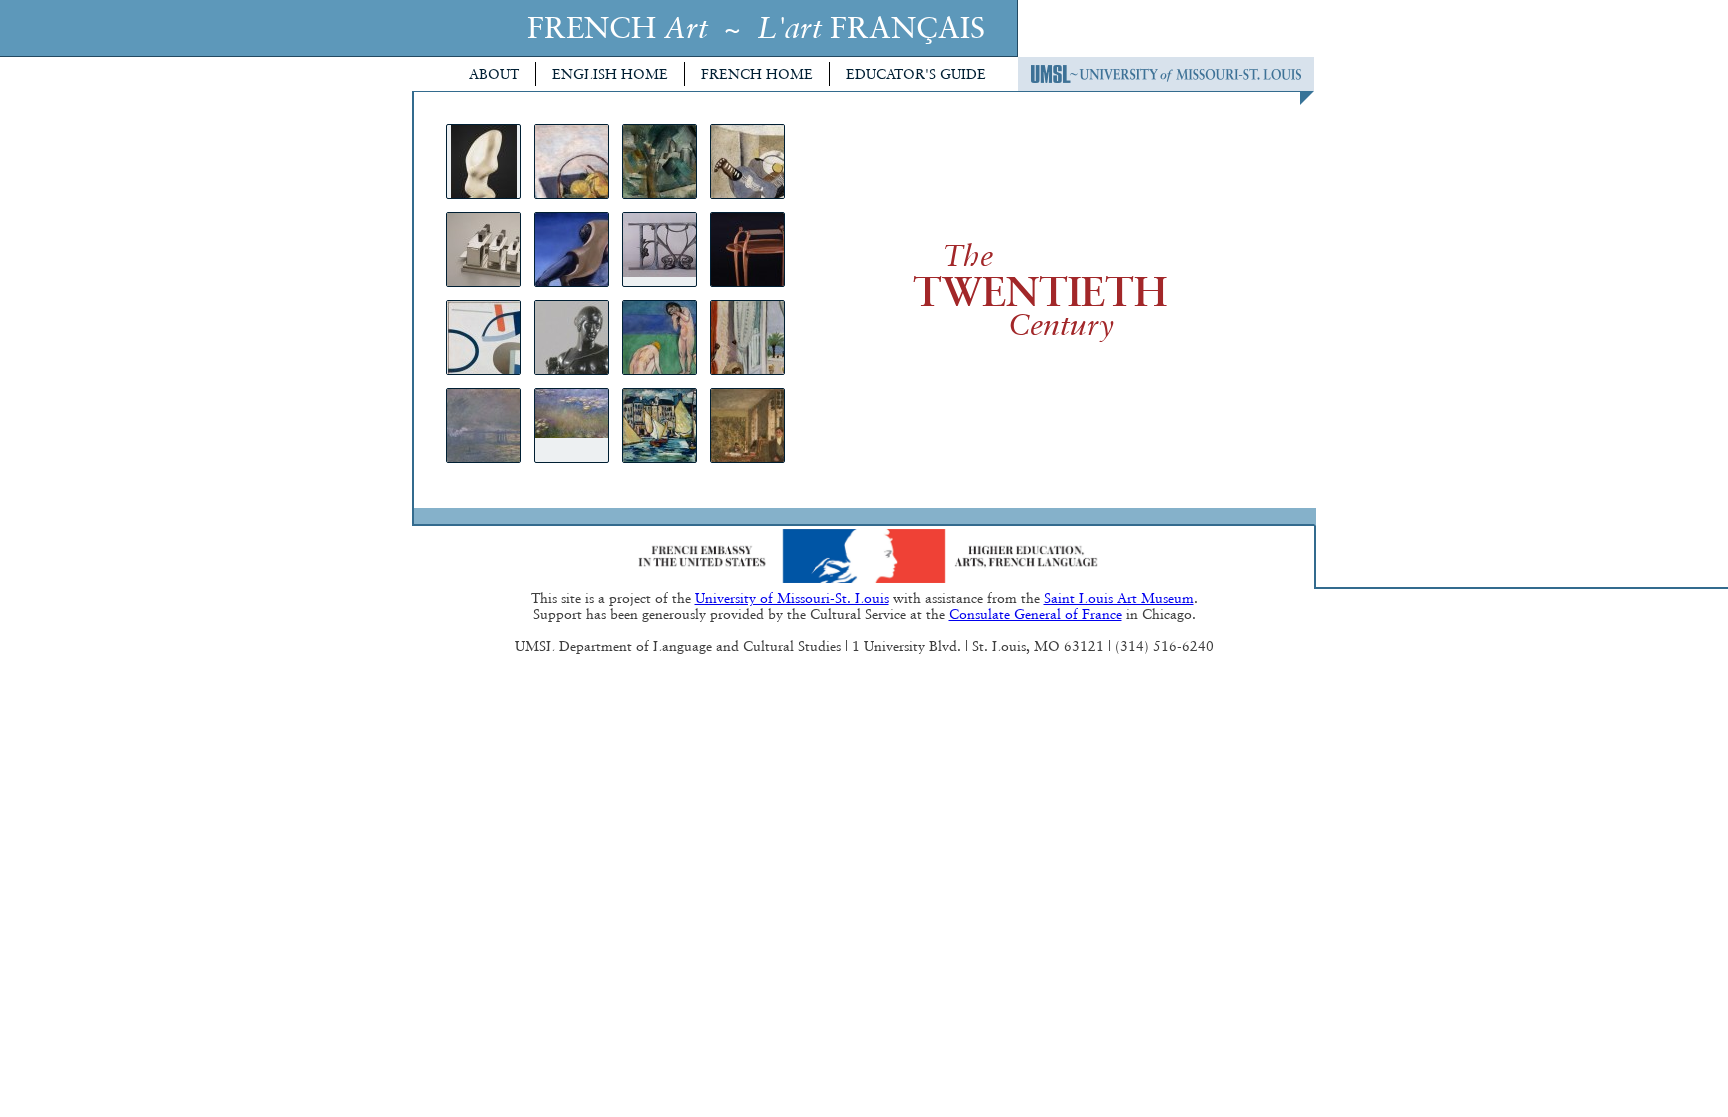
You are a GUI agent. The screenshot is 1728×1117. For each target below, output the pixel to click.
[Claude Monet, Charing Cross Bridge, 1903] (483, 425)
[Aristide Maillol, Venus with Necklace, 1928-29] (571, 337)
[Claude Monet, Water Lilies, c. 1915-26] (571, 425)
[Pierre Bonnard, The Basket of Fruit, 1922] (571, 161)
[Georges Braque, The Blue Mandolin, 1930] (747, 161)
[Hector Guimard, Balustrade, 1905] (659, 249)
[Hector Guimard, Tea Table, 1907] (747, 249)
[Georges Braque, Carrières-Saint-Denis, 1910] (659, 161)
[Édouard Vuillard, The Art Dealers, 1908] (747, 425)
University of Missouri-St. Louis (792, 598)
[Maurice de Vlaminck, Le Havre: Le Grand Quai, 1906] (659, 425)
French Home (757, 74)
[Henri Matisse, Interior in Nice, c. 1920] (747, 337)
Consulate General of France (1035, 614)
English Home (610, 74)
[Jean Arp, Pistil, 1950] (483, 161)
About (494, 74)
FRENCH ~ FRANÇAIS (756, 27)
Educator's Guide (916, 74)
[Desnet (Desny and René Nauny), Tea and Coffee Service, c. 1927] (483, 249)
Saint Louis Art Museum (1119, 598)
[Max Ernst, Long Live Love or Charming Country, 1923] (571, 249)
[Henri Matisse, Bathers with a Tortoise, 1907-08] (659, 337)
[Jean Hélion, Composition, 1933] (483, 337)
